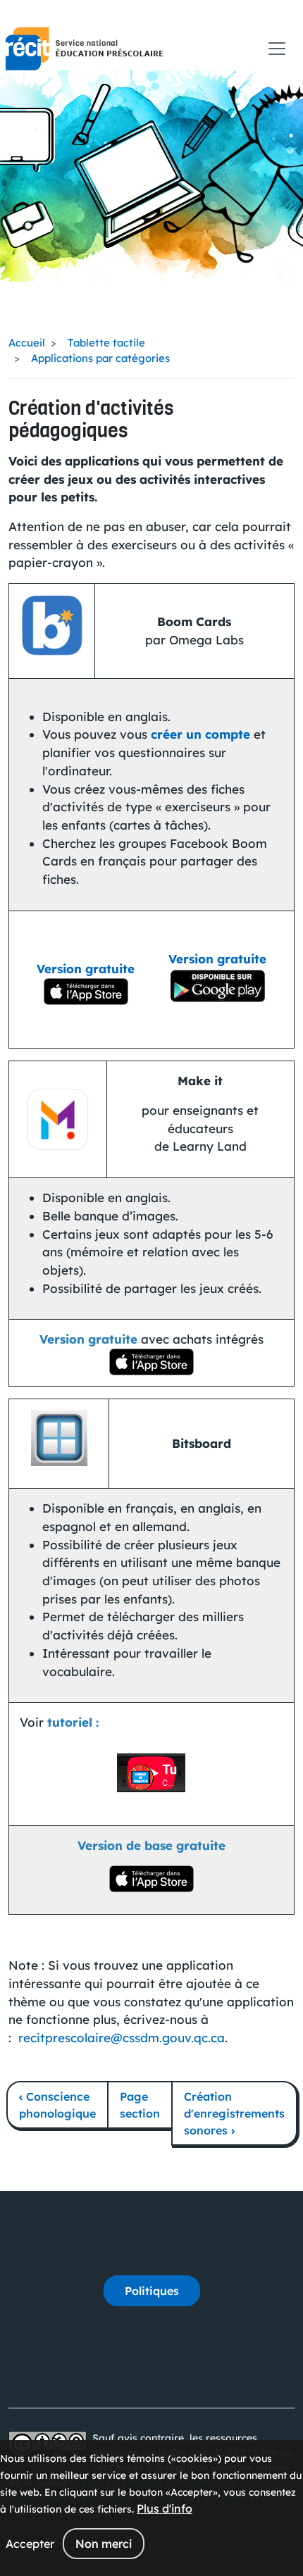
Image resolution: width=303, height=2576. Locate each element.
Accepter (30, 2544)
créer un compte (200, 734)
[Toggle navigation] (277, 49)
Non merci (104, 2544)
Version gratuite (86, 969)
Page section (140, 2105)
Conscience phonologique (57, 2105)
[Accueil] (85, 49)
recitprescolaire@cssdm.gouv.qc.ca (122, 2038)
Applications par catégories (100, 358)
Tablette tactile (106, 343)
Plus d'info (165, 2508)
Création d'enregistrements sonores (234, 2113)
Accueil (27, 343)
